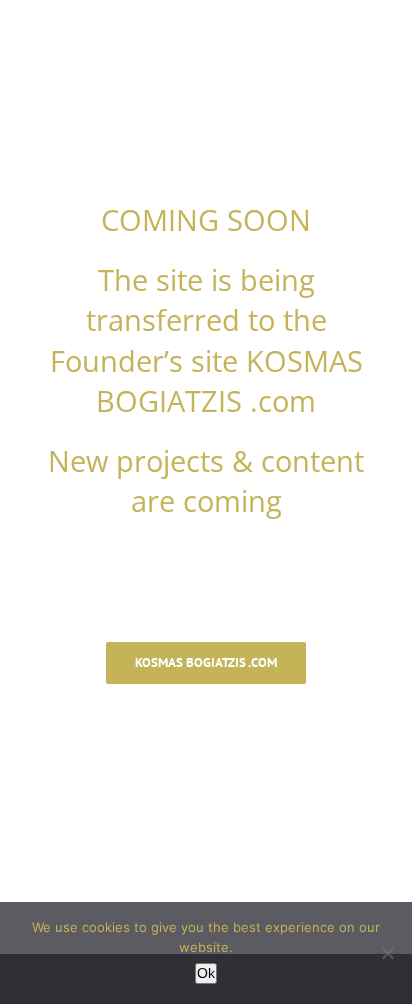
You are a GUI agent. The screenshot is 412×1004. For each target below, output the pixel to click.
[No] (387, 953)
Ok (206, 973)
